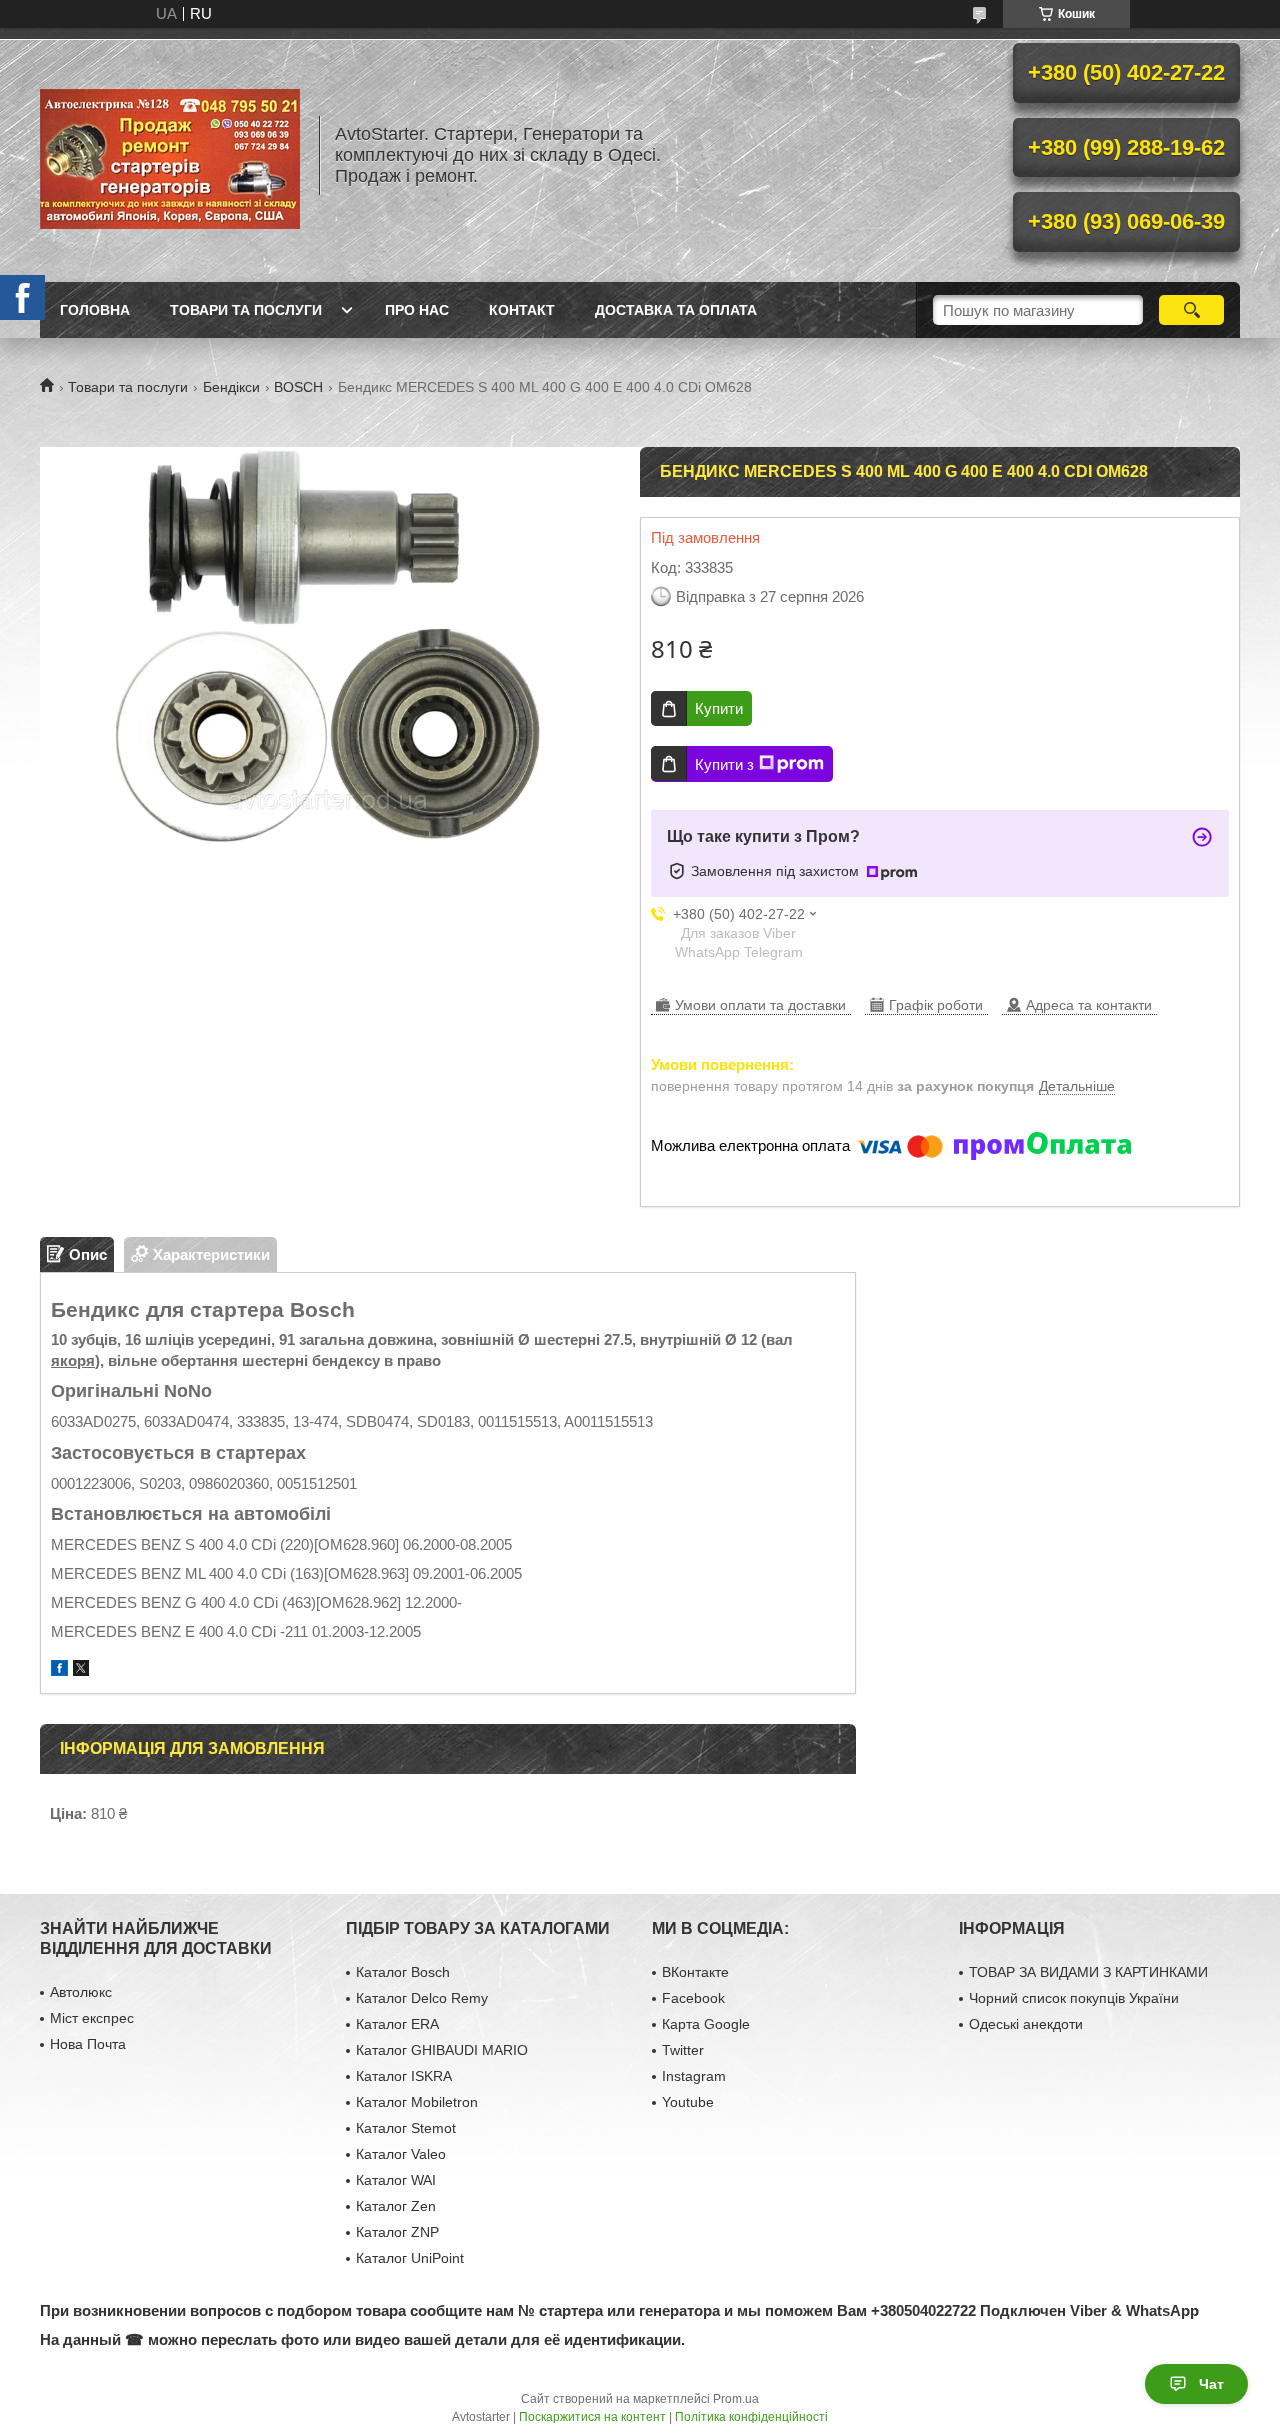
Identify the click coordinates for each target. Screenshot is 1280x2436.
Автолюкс (81, 1992)
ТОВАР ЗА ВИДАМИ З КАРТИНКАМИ (1088, 1972)
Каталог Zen (396, 2206)
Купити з (724, 764)
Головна (95, 310)
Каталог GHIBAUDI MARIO (442, 2050)
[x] (81, 1670)
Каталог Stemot (406, 2128)
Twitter (683, 2050)
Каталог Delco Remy (422, 1998)
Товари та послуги (246, 310)
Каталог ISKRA (404, 2076)
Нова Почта (88, 2044)
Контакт (522, 310)
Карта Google (706, 2024)
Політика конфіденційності (751, 2417)
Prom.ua (736, 2399)
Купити (719, 708)
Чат (1211, 2384)
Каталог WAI (396, 2180)
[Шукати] (1191, 310)
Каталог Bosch (403, 1972)
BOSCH (298, 387)
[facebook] (59, 1670)
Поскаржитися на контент (592, 2417)
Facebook (693, 1998)
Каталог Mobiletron (417, 2102)
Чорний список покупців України (1074, 1998)
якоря (73, 1360)
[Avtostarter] (170, 155)
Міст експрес (92, 2018)
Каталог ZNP (397, 2232)
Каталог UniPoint (410, 2258)
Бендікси (231, 387)
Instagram (694, 2076)
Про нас (417, 310)
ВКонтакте (695, 1972)
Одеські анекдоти (1026, 2024)
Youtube (688, 2102)
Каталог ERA (397, 2024)
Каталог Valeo (401, 2154)
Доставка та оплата (676, 310)
